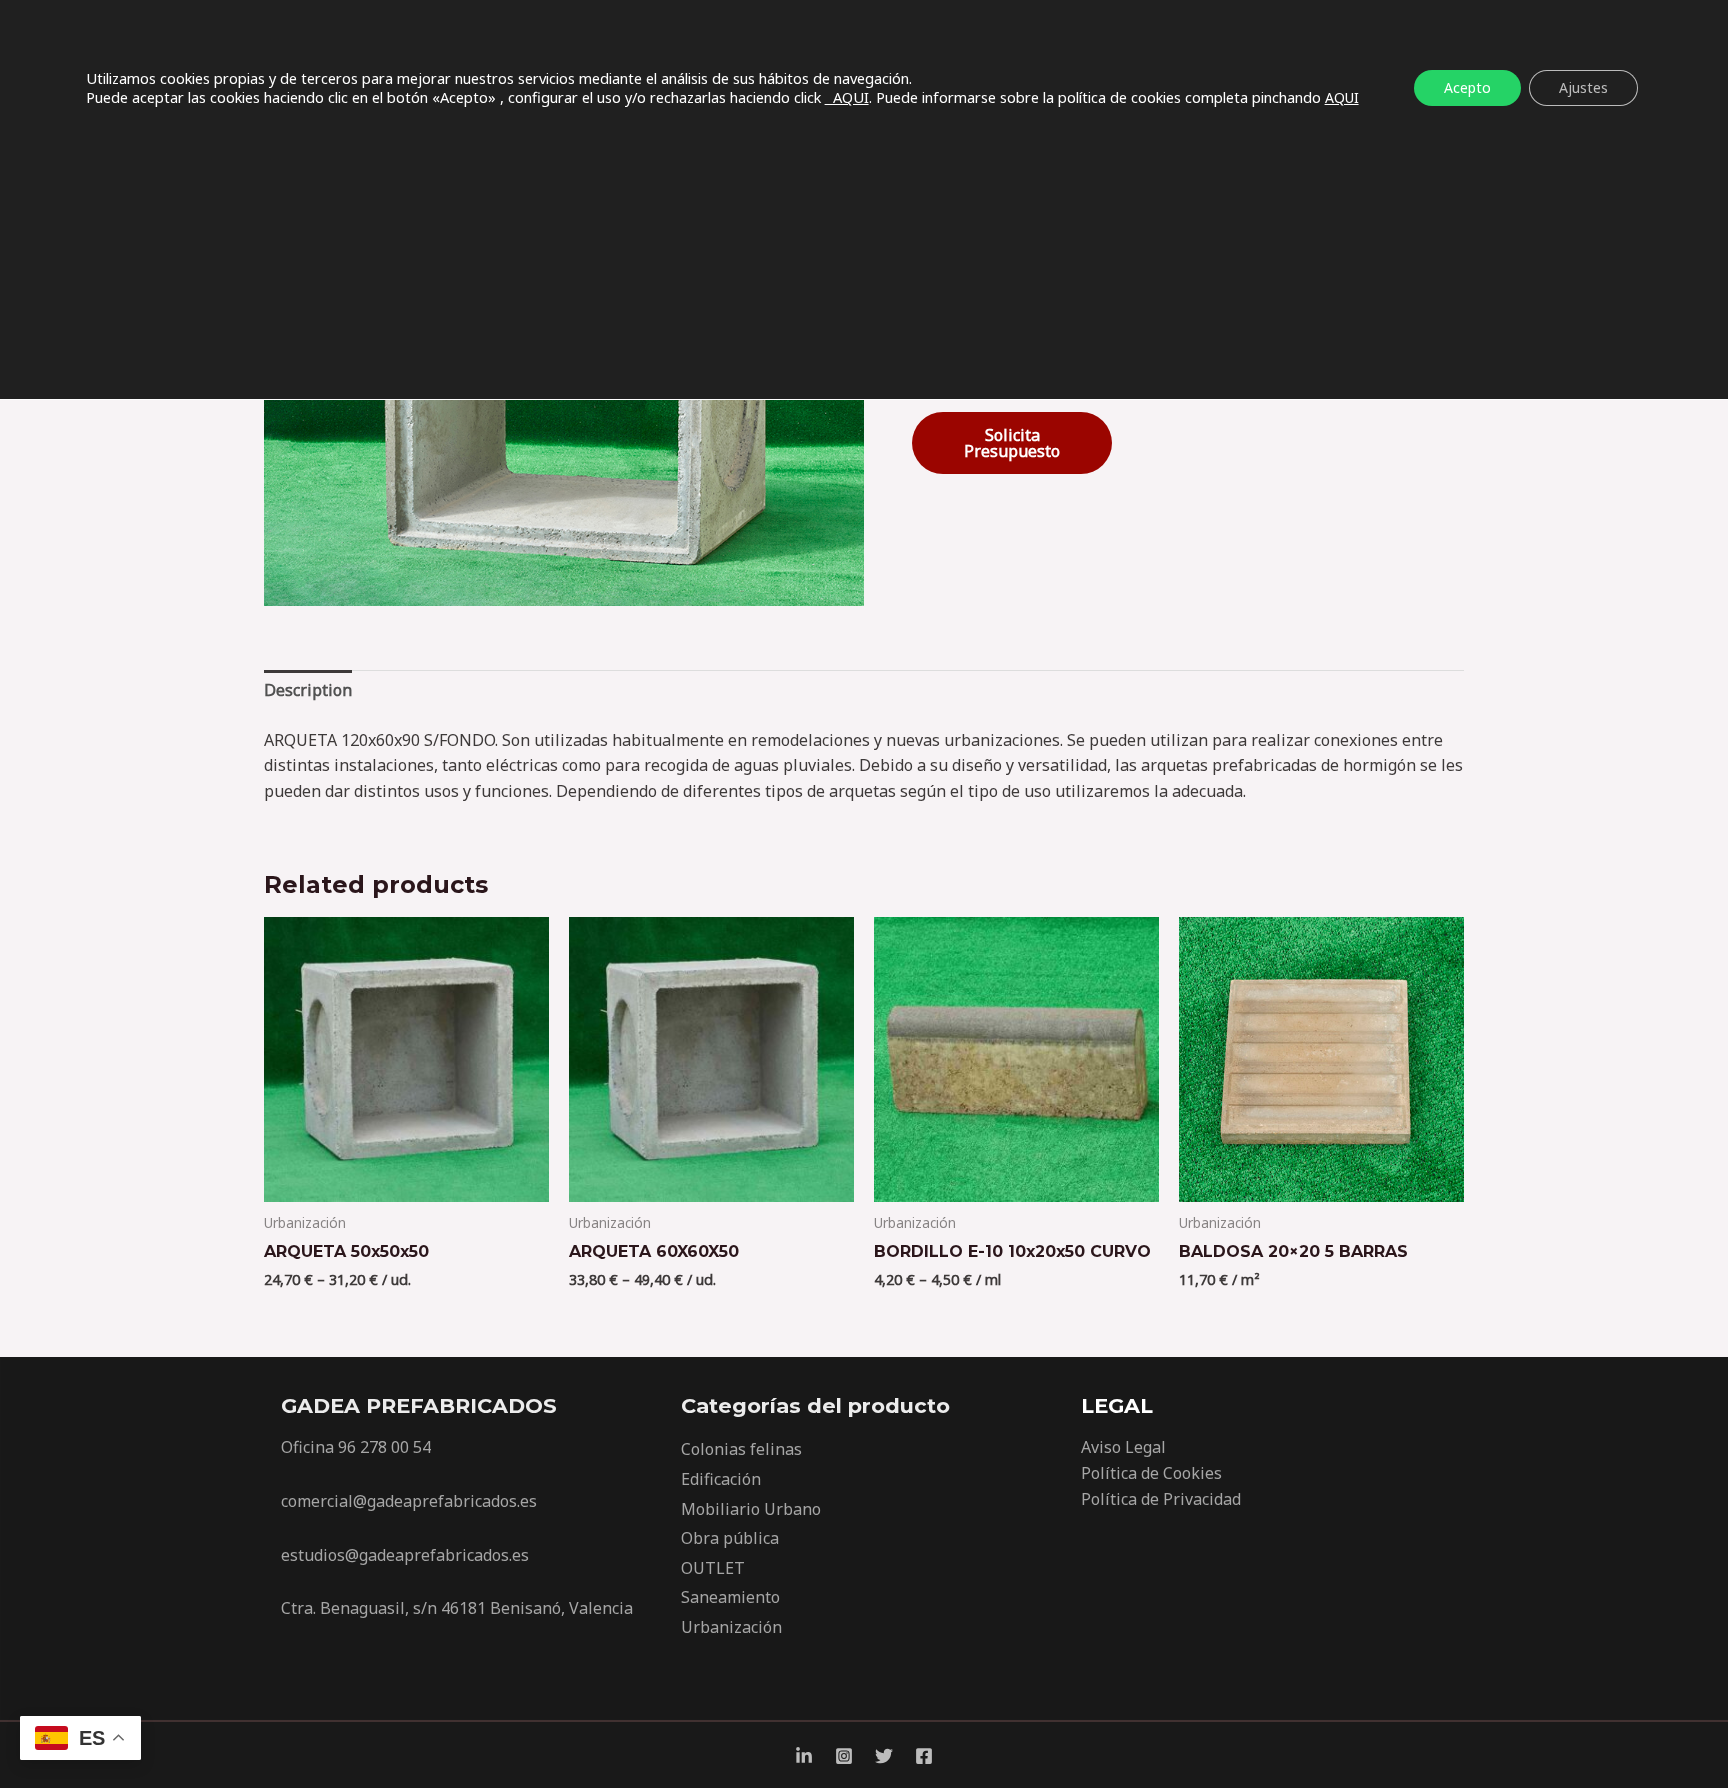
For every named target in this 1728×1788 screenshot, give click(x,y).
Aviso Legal (1123, 1447)
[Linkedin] (804, 1756)
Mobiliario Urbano (751, 1509)
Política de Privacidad (1161, 1499)
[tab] (308, 691)
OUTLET (713, 1568)
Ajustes (1583, 87)
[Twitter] (884, 1756)
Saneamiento (730, 1597)
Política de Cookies (1151, 1473)
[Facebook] (924, 1756)
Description (308, 690)
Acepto (1467, 87)
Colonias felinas (741, 1449)
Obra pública (730, 1538)
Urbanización (731, 1627)
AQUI (847, 97)
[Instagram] (844, 1756)
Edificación (721, 1479)
